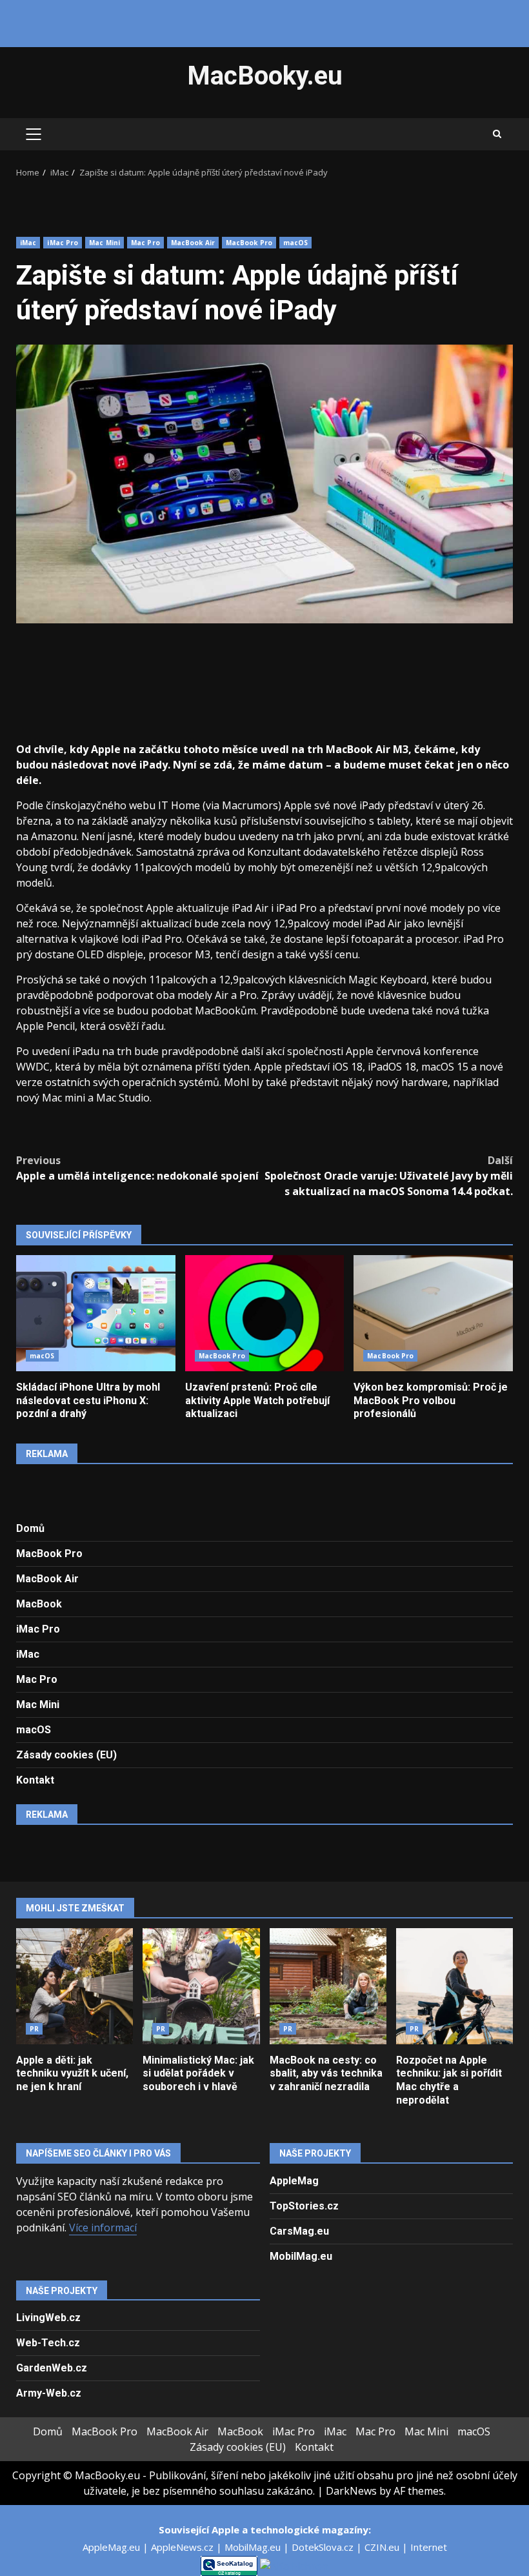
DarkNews (351, 2491)
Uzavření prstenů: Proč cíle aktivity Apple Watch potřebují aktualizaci (265, 1313)
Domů (30, 1528)
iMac (28, 243)
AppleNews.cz (184, 2547)
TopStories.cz (304, 2206)
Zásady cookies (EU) (66, 1755)
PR (34, 2029)
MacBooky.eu (265, 76)
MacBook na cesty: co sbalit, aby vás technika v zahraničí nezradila (328, 1986)
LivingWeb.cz (48, 2318)
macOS (296, 243)
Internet (429, 2547)
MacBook (39, 1604)
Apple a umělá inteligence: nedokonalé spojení (137, 1168)
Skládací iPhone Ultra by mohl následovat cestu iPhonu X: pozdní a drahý (96, 1313)
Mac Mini (105, 243)
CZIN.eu (383, 2547)
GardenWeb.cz (52, 2368)
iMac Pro (63, 243)
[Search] (497, 134)
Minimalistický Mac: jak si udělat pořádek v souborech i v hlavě (201, 1986)
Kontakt (35, 1780)
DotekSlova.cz (324, 2547)
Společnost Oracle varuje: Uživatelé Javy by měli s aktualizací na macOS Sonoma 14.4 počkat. (389, 1176)
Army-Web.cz (49, 2393)
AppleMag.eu (113, 2547)
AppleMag (294, 2181)
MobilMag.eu (301, 2256)
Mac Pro (145, 243)
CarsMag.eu (299, 2231)
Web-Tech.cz (48, 2343)
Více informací (103, 2228)
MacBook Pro (249, 243)
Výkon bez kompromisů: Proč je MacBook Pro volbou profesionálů (433, 1313)
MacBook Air (193, 243)
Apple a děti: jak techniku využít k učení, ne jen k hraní (75, 1986)
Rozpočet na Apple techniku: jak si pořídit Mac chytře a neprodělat (454, 1986)
